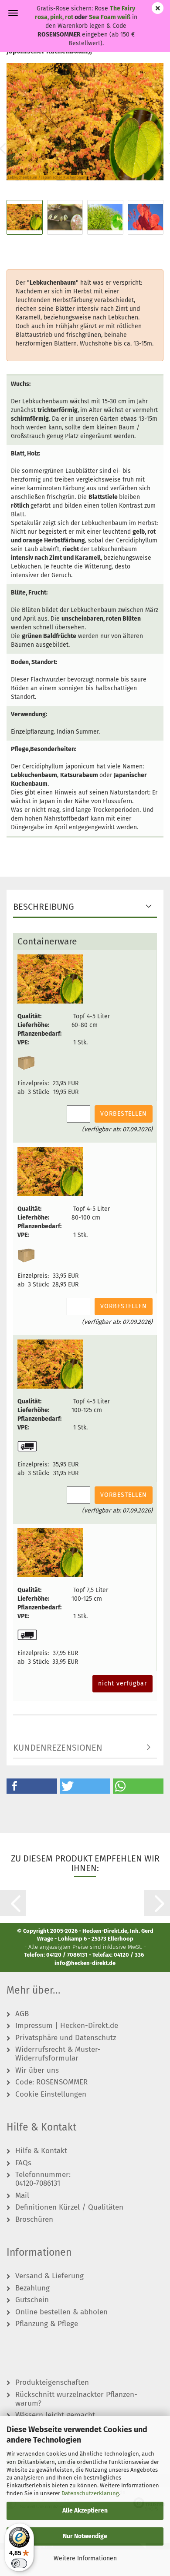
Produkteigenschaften (52, 2383)
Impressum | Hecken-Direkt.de (67, 2026)
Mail (22, 2196)
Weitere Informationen (85, 2558)
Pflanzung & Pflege (47, 2324)
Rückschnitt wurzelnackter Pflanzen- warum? (76, 2399)
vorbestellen (124, 1114)
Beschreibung (44, 907)
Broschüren (34, 2220)
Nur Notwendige (85, 2536)
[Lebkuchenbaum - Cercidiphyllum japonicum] (85, 121)
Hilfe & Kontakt (41, 2151)
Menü (13, 13)
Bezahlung (32, 2288)
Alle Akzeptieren (85, 2511)
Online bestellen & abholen (61, 2312)
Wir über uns (37, 2071)
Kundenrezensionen (58, 1748)
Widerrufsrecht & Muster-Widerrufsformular (58, 2054)
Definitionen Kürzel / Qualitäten (69, 2207)
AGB (22, 2014)
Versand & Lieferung (49, 2276)
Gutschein (32, 2300)
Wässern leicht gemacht (55, 2415)
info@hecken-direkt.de (85, 1963)
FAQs (23, 2163)
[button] (32, 1786)
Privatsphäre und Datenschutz (66, 2038)
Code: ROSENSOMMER (51, 2082)
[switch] (19, 2563)
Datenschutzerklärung (90, 2493)
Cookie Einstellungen (51, 2094)
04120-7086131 (38, 2184)
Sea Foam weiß (110, 17)
